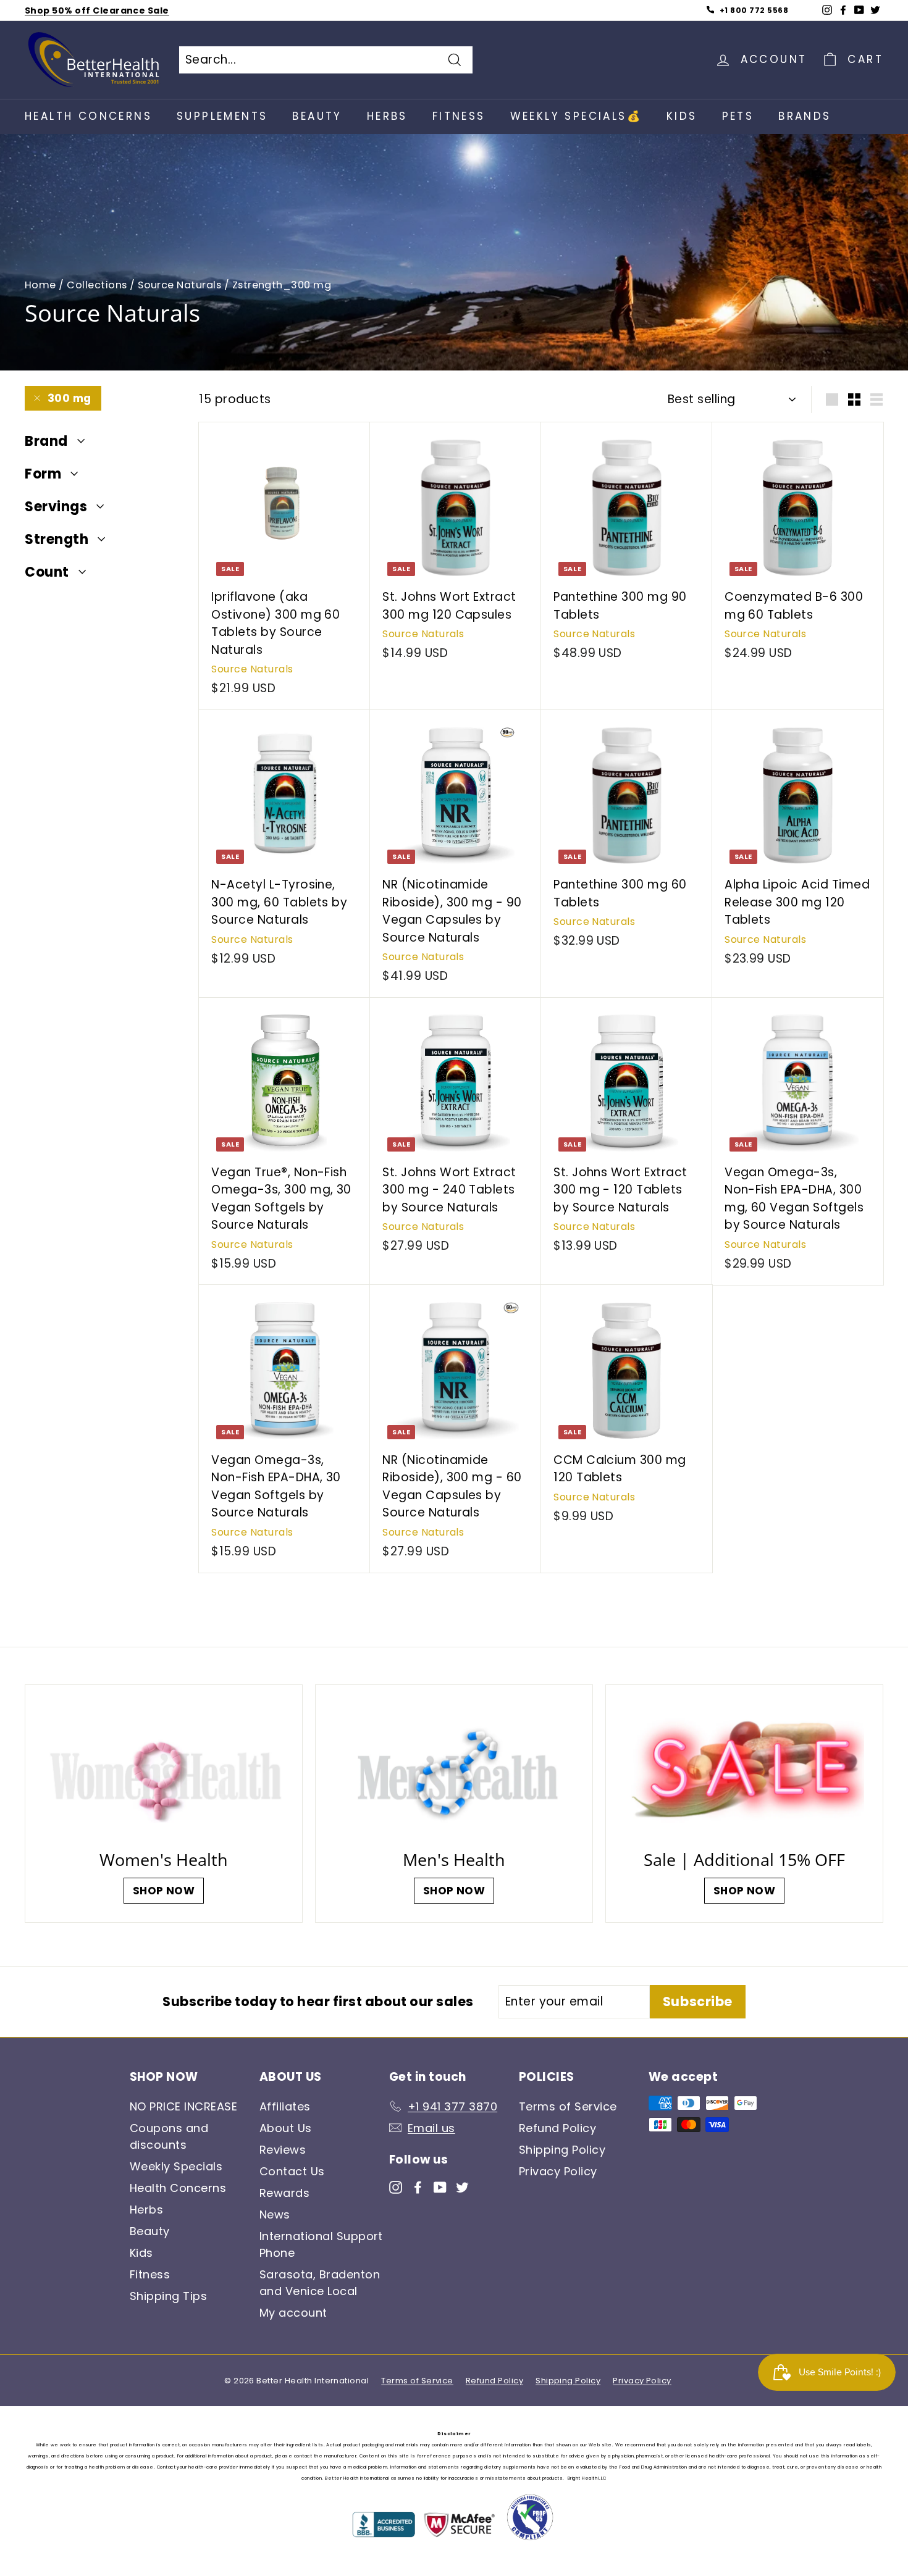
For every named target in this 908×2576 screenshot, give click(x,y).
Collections (97, 285)
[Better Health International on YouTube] (440, 2186)
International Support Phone (321, 2244)
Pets (738, 116)
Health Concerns (88, 116)
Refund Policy (557, 2128)
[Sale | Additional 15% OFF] (744, 1771)
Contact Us (292, 2171)
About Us (286, 2128)
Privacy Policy (558, 2171)
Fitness (459, 116)
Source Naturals (179, 285)
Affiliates (285, 2106)
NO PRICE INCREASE (183, 2106)
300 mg (69, 398)
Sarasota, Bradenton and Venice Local (320, 2283)
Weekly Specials (176, 2166)
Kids (682, 116)
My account (293, 2313)
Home (40, 285)
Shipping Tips (168, 2296)
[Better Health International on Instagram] (396, 2186)
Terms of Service (568, 2106)
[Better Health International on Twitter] (462, 2186)
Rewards (284, 2193)
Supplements (222, 116)
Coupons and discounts (169, 2136)
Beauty (317, 116)
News (275, 2214)
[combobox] (326, 60)
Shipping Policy (562, 2150)
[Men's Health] (454, 1771)
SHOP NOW (164, 1891)
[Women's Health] (164, 1771)
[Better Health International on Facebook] (418, 2186)
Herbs (387, 116)
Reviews (283, 2150)
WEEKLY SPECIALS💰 (576, 116)
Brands (805, 116)
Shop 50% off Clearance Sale (97, 10)
